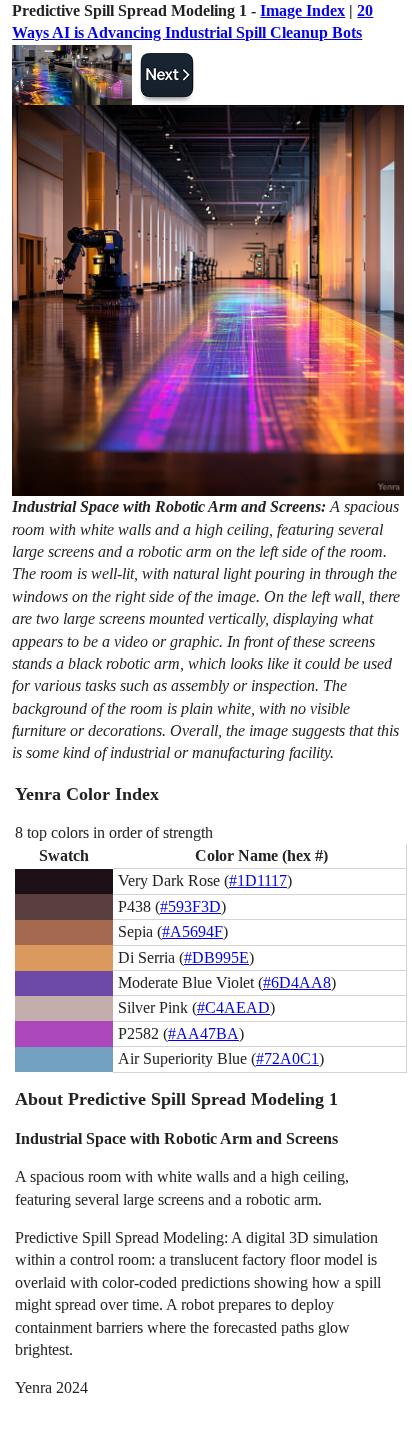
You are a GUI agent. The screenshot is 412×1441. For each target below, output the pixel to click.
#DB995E (216, 957)
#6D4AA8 (297, 982)
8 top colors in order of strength (114, 832)
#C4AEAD (233, 1007)
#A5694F (192, 931)
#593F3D (190, 906)
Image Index (302, 10)
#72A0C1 (287, 1058)
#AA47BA (203, 1033)
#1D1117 (258, 880)
